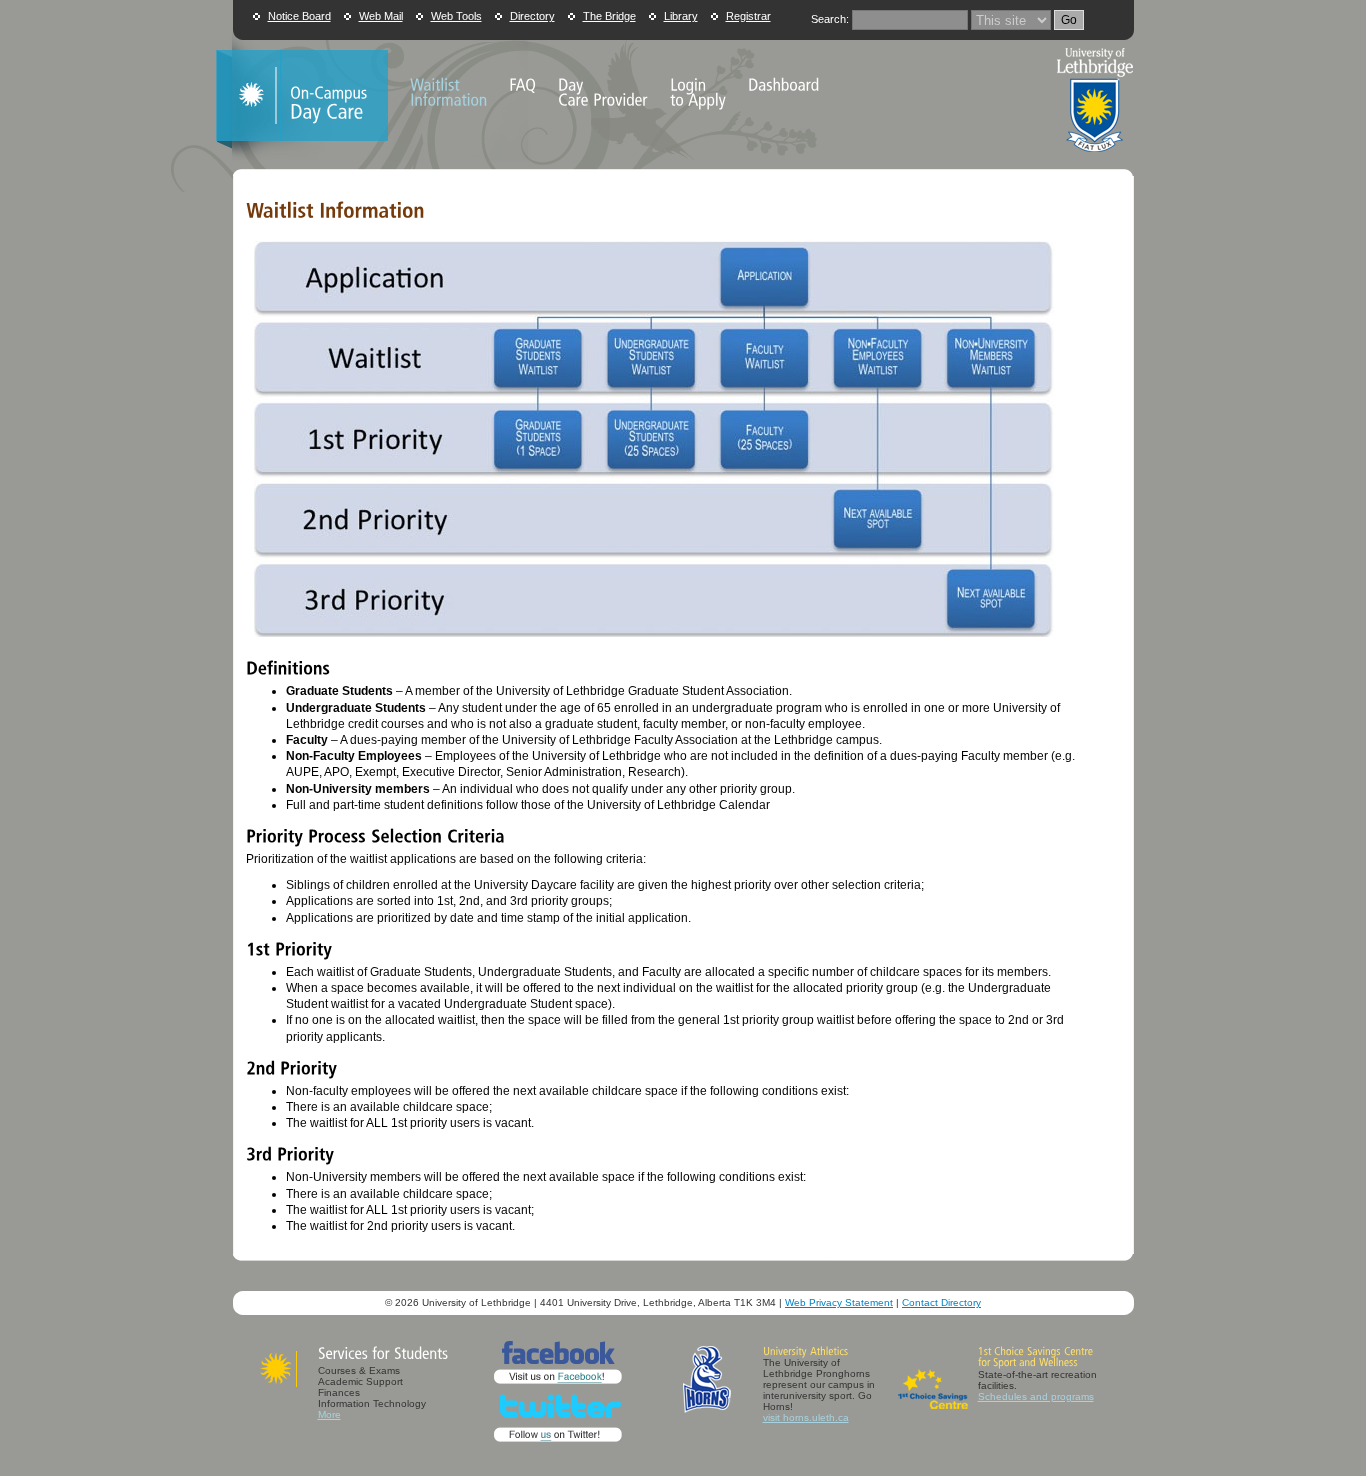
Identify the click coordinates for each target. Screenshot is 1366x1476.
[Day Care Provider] (603, 92)
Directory (532, 16)
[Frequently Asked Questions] (522, 84)
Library (681, 16)
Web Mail (381, 16)
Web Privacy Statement (839, 1302)
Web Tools (456, 16)
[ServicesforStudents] (383, 1354)
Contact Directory (941, 1302)
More (329, 1414)
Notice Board (299, 16)
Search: (830, 19)
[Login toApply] (698, 92)
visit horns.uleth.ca (806, 1417)
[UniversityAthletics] (805, 1351)
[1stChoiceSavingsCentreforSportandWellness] (1037, 1356)
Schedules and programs (1036, 1396)
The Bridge (609, 16)
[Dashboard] (783, 84)
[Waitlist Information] (448, 92)
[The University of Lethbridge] (1095, 159)
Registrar (748, 16)
